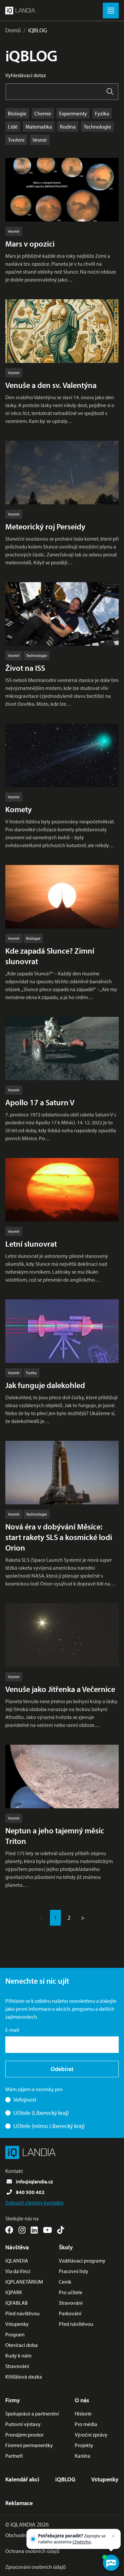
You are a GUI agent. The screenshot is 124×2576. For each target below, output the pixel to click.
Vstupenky (17, 2324)
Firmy (13, 2400)
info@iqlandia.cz (34, 2181)
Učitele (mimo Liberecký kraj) (49, 2126)
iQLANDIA (17, 2261)
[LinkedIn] (34, 2230)
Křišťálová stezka (24, 2377)
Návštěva (17, 2247)
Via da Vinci (18, 2271)
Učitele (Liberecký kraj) (41, 2113)
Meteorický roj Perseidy (45, 526)
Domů (13, 30)
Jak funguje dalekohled (45, 1385)
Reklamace (19, 2503)
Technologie (97, 127)
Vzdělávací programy (82, 2261)
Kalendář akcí (22, 2479)
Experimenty (73, 113)
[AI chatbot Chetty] (111, 2563)
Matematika (39, 127)
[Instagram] (22, 2230)
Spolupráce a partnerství (32, 2413)
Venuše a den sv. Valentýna (51, 385)
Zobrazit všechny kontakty (35, 2203)
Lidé (13, 127)
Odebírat (62, 2069)
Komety (19, 809)
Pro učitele (71, 2292)
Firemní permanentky (29, 2445)
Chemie (43, 113)
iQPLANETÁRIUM (24, 2282)
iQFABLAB (17, 2303)
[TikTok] (61, 2230)
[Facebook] (9, 2230)
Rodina (68, 127)
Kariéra (83, 2456)
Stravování (17, 2366)
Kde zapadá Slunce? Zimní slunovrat (50, 956)
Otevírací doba (21, 2345)
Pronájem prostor (24, 2435)
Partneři (14, 2456)
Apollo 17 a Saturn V (40, 1102)
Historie (83, 2413)
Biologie (17, 113)
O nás (82, 2400)
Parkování (70, 2313)
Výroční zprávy (91, 2435)
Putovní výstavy (23, 2424)
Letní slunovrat (31, 1244)
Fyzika (102, 113)
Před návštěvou (22, 2313)
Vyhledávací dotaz (26, 75)
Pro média (86, 2424)
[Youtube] (47, 2230)
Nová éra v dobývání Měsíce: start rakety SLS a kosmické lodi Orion (59, 1537)
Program (15, 2334)
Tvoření (16, 140)
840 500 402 (30, 2192)
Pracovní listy (74, 2271)
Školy (66, 2247)
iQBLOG (38, 30)
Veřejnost (25, 2100)
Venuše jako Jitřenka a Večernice (60, 1689)
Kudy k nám (18, 2355)
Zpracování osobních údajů (36, 2567)
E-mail (12, 2030)
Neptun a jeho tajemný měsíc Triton (55, 1836)
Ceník (65, 2282)
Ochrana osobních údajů (32, 2551)
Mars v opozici (30, 244)
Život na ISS (25, 668)
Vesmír (40, 140)
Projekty (84, 2445)
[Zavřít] (113, 2536)
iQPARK (14, 2292)
